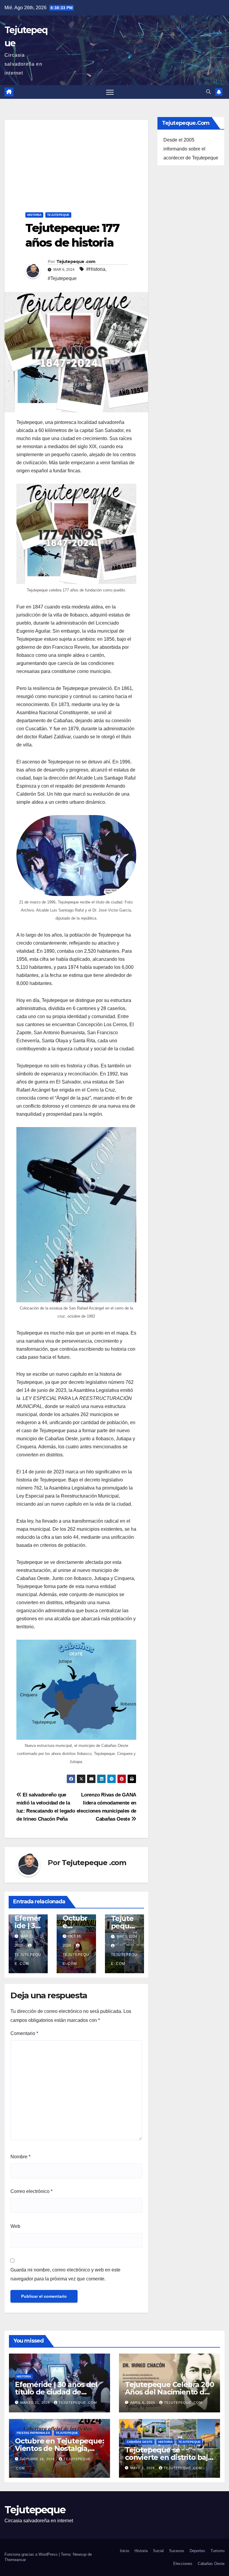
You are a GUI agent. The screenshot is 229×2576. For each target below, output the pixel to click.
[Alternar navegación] (110, 92)
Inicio (124, 2551)
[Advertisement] (76, 162)
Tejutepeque (58, 215)
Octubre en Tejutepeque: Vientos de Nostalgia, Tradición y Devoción (59, 2448)
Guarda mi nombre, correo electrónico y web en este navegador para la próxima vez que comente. (65, 2274)
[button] (208, 92)
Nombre (20, 2157)
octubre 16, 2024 (38, 2459)
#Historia (96, 269)
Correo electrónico (31, 2191)
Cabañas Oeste (140, 2442)
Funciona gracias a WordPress (32, 2554)
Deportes (197, 2551)
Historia (34, 215)
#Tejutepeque (62, 278)
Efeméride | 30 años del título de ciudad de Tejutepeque (56, 2392)
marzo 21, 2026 (36, 2403)
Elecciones (183, 2564)
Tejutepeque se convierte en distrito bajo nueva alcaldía (169, 2457)
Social (158, 2551)
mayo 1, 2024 (143, 2468)
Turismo (218, 2551)
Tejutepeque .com (76, 262)
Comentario (24, 2033)
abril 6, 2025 (143, 2403)
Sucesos (177, 2551)
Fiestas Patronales (33, 2433)
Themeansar (15, 2560)
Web (15, 2226)
